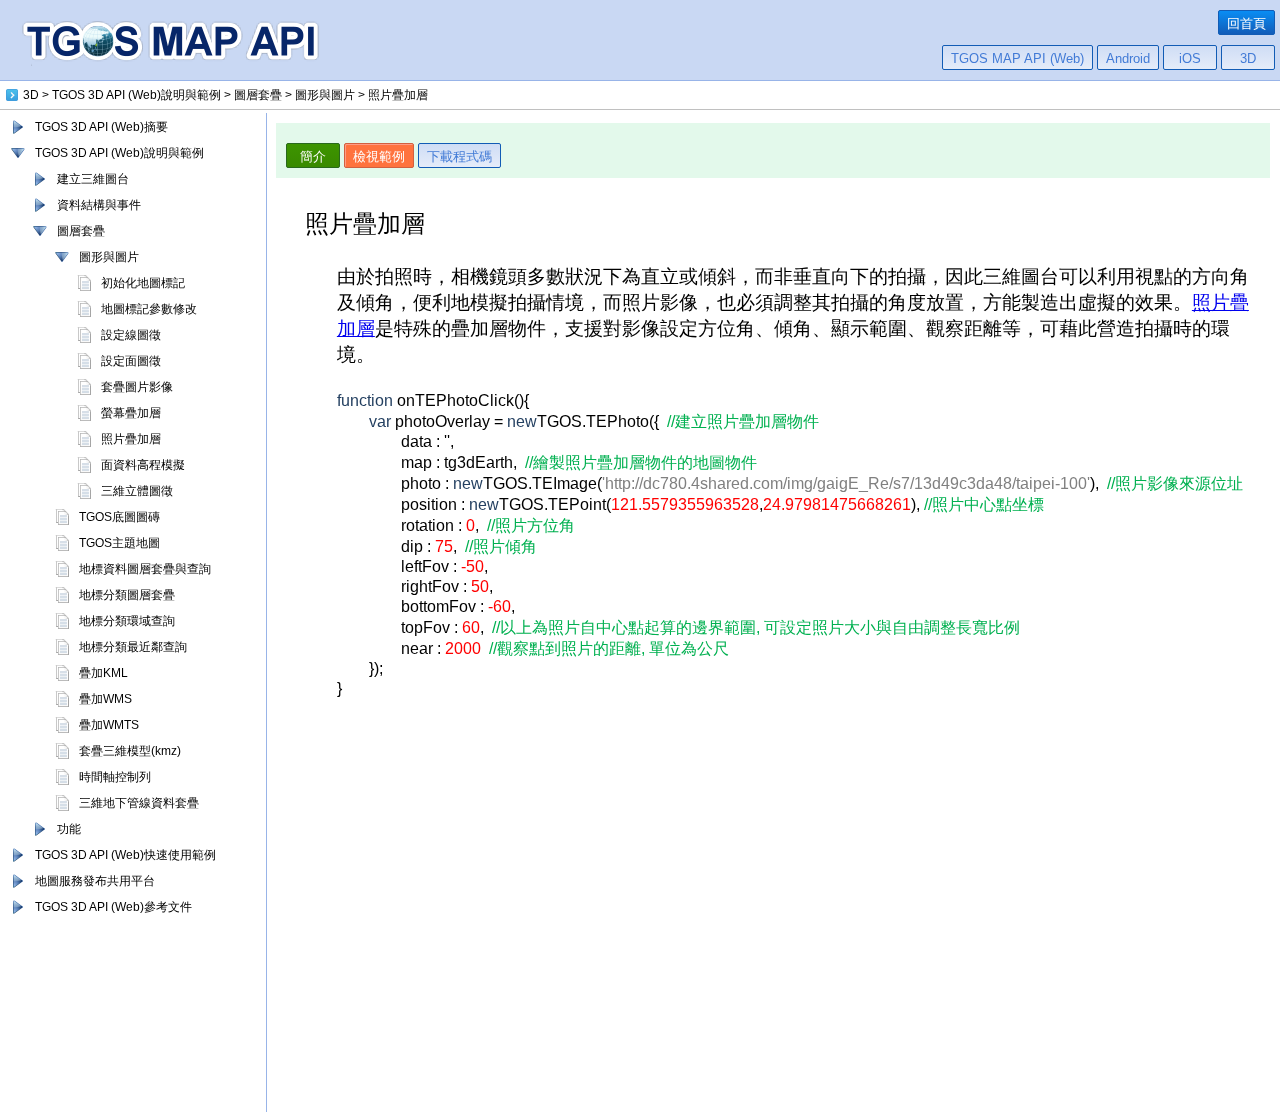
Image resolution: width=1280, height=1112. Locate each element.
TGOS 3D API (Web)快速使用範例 (125, 855)
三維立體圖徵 (137, 491)
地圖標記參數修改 (149, 309)
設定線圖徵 (131, 335)
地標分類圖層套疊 (127, 595)
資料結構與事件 (99, 205)
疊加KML (103, 673)
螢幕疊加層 (131, 413)
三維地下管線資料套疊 (139, 803)
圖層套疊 (81, 231)
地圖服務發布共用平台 (95, 881)
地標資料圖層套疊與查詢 (145, 569)
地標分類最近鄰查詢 (133, 647)
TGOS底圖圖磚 (119, 517)
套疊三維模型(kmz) (130, 751)
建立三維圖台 (93, 179)
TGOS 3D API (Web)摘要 (101, 127)
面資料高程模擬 (143, 465)
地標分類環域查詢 (127, 621)
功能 (69, 829)
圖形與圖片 (109, 257)
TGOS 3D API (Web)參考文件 (113, 907)
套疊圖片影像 (137, 387)
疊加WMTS (109, 725)
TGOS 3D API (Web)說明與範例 (119, 153)
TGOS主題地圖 (119, 543)
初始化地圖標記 (143, 283)
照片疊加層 (131, 439)
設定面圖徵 (131, 361)
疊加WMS (105, 699)
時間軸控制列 (115, 777)
